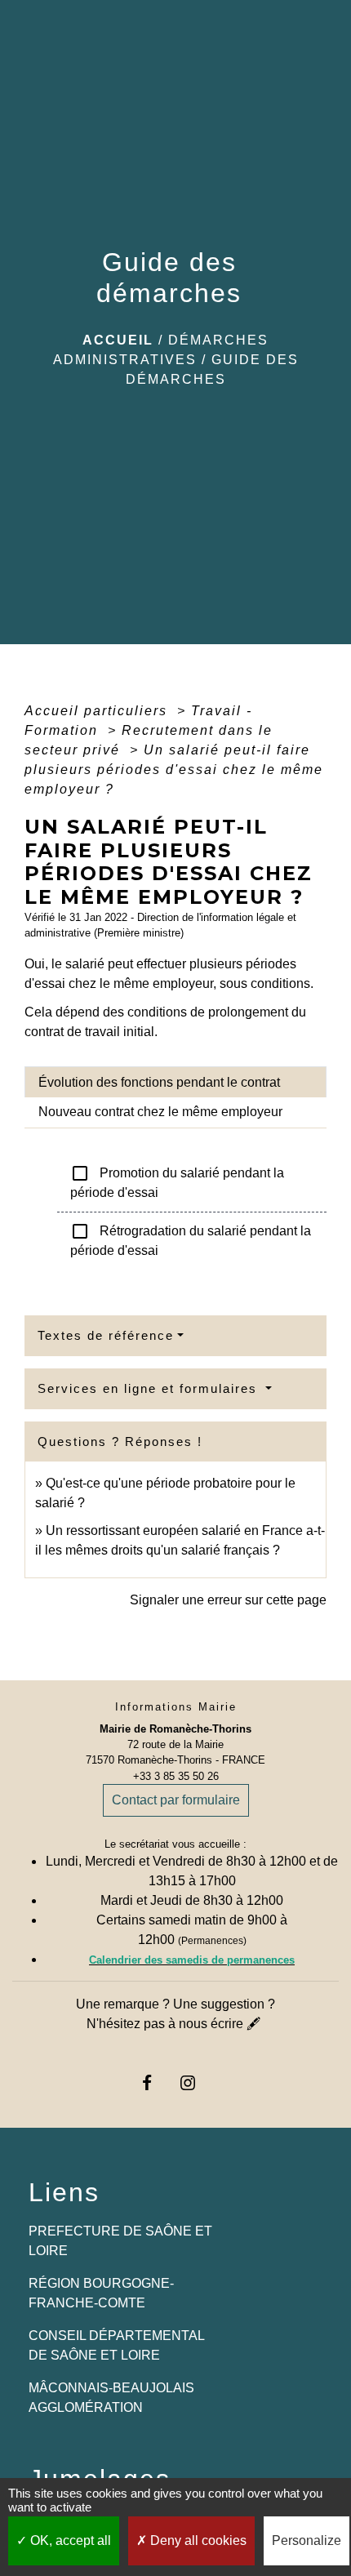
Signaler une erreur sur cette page (228, 1600)
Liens (64, 2192)
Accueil (118, 340)
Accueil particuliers (98, 711)
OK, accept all (69, 2540)
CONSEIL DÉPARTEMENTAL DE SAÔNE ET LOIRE (116, 2345)
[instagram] (195, 2082)
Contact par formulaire (176, 1800)
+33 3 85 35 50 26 (176, 1776)
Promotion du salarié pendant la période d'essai (177, 1181)
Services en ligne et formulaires (150, 1388)
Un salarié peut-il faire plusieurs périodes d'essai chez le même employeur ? (174, 770)
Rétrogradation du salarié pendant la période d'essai (191, 1239)
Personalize (307, 2540)
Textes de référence (106, 1335)
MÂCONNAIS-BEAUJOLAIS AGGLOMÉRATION (111, 2398)
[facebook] (156, 2082)
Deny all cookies (197, 2540)
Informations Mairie (176, 1707)
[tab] (175, 1082)
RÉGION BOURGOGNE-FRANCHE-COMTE (101, 2293)
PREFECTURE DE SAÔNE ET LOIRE (120, 2241)
